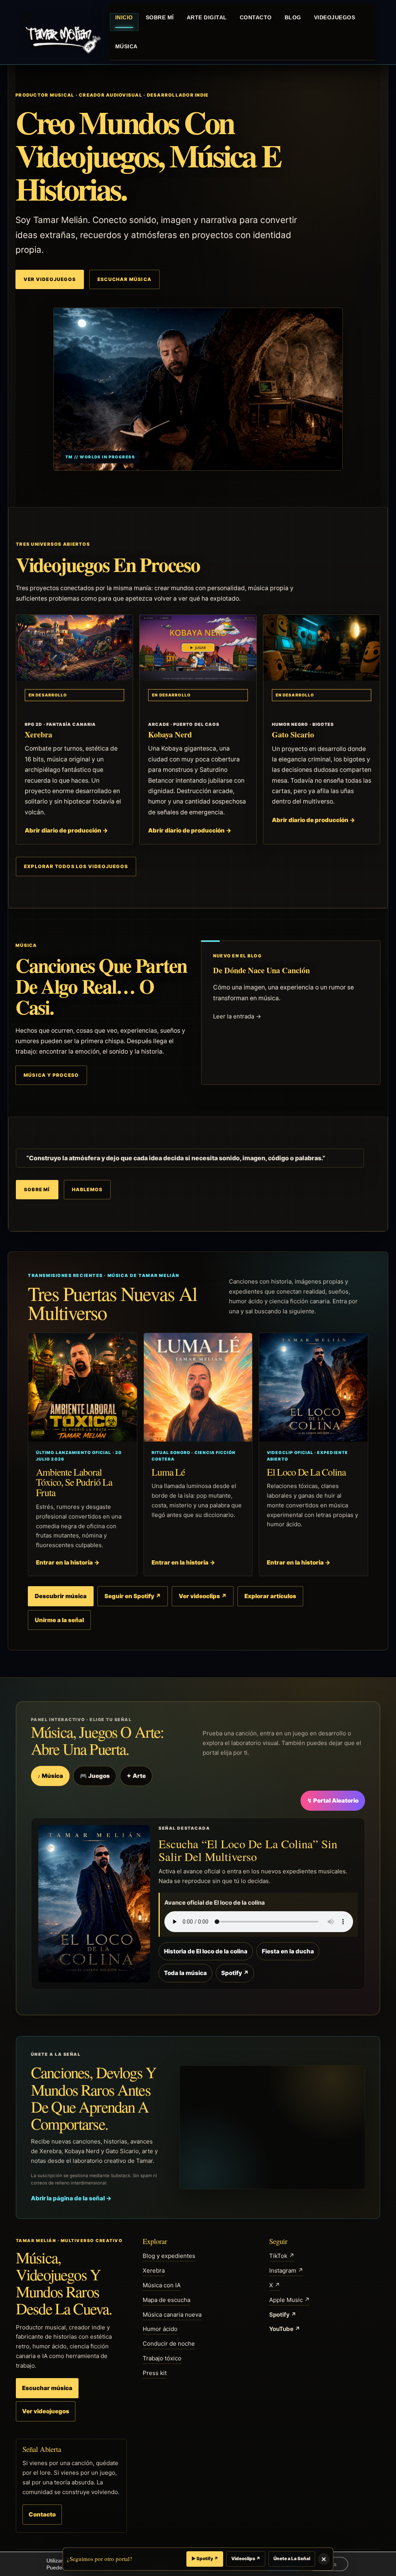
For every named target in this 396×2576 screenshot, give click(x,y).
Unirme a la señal (59, 1620)
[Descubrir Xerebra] (74, 648)
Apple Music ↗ (289, 2300)
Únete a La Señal (292, 2559)
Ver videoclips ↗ (203, 1596)
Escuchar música (125, 279)
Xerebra (38, 734)
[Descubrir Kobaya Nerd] (198, 648)
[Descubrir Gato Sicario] (322, 648)
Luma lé (168, 1472)
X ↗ (275, 2285)
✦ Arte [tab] (136, 1776)
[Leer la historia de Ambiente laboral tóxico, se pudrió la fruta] (83, 1387)
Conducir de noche (169, 2344)
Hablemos (87, 1189)
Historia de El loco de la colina (206, 1951)
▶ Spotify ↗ (205, 2559)
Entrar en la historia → (68, 1562)
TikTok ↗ (282, 2256)
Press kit (155, 2373)
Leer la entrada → (237, 1016)
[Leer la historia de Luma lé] (198, 1387)
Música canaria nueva (172, 2315)
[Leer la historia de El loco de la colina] (313, 1387)
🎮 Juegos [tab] (95, 1776)
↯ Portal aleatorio (333, 1800)
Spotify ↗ (235, 1973)
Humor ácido (160, 2329)
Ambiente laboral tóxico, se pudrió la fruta (74, 1482)
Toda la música (185, 1973)
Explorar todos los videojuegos (76, 866)
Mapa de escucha (166, 2300)
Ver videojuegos (50, 279)
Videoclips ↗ (246, 2559)
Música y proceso (51, 1075)
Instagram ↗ (286, 2270)
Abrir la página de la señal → (71, 2198)
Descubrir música (61, 1596)
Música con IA (162, 2285)
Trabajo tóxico (162, 2358)
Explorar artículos (270, 1596)
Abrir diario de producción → (66, 830)
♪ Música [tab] (50, 1776)
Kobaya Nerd (170, 734)
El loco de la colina (306, 1472)
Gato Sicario (293, 734)
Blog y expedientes (169, 2256)
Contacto (42, 2514)
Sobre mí (37, 1189)
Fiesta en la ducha (288, 1951)
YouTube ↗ (285, 2329)
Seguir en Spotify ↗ (133, 1596)
